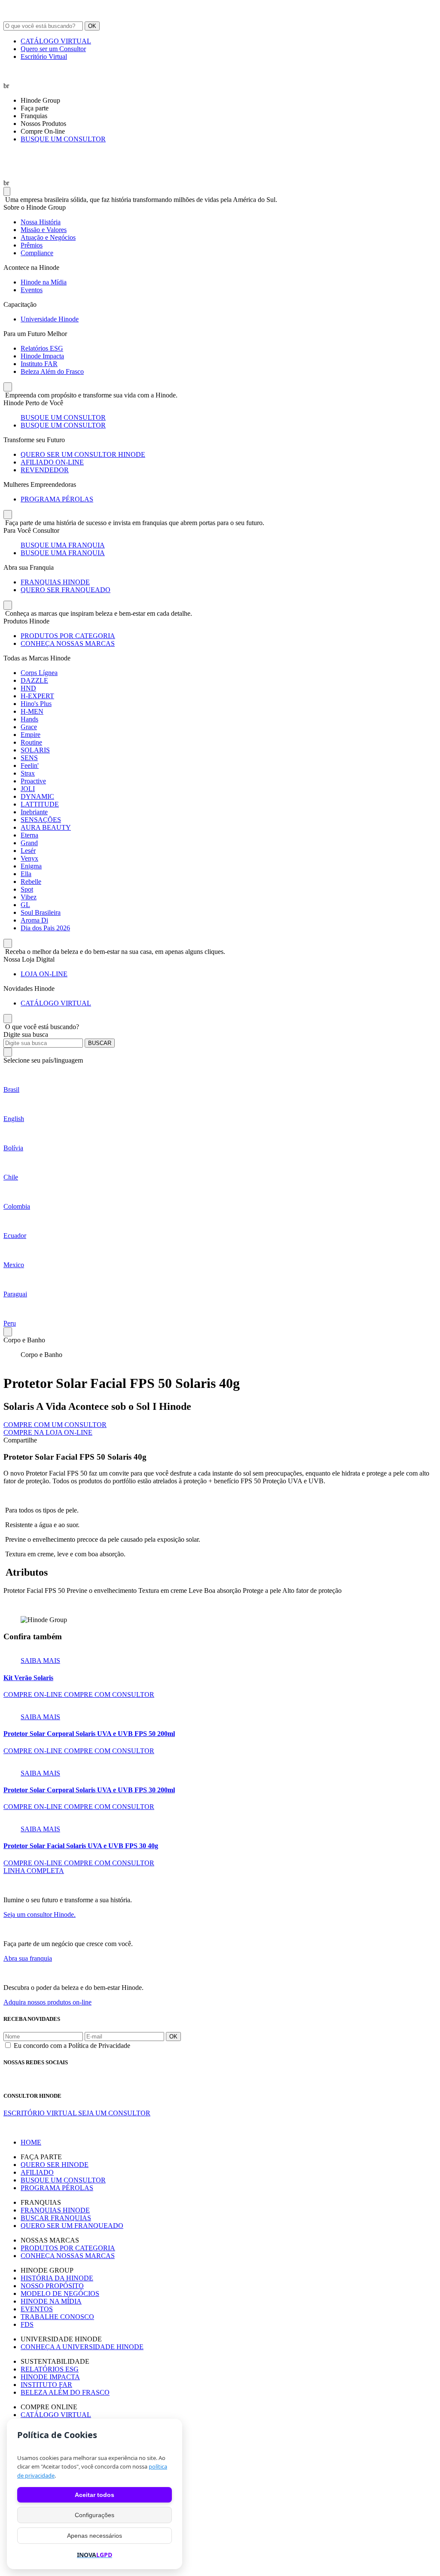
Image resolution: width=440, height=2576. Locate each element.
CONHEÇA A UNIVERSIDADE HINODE (82, 2347)
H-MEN (32, 711)
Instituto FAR (39, 364)
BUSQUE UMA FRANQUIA (63, 545)
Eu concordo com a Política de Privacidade (72, 2046)
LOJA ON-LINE (44, 974)
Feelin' (30, 765)
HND (28, 688)
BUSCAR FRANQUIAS (56, 2218)
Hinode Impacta (42, 356)
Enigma (31, 866)
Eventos (32, 290)
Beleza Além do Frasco (52, 371)
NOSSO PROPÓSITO (52, 2286)
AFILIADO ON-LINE (52, 462)
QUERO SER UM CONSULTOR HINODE (83, 454)
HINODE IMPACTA (50, 2377)
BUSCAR (100, 1043)
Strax (28, 773)
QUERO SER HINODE (55, 2165)
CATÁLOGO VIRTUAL (56, 41)
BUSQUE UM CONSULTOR (63, 139)
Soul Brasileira (41, 912)
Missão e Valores (44, 230)
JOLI (28, 789)
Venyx (29, 858)
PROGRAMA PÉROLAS (57, 499)
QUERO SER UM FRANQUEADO (72, 2226)
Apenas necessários (95, 2536)
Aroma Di (34, 920)
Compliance (37, 253)
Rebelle (31, 882)
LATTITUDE (40, 804)
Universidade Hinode (50, 319)
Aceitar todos (95, 2495)
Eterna (29, 835)
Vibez (29, 897)
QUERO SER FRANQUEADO (66, 590)
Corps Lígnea (39, 673)
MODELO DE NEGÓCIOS (60, 2293)
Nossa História (41, 222)
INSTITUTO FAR (46, 2385)
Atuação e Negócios (48, 237)
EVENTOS (37, 2309)
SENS (29, 758)
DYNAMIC (37, 796)
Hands (29, 719)
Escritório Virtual (44, 57)
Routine (31, 742)
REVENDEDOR (45, 470)
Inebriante (34, 812)
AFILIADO (37, 2172)
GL (25, 905)
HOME (31, 2142)
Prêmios (32, 245)
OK (92, 26)
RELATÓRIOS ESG (50, 2369)
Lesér (28, 851)
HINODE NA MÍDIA (51, 2301)
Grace (29, 727)
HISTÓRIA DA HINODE (57, 2278)
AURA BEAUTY (46, 827)
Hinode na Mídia (44, 282)
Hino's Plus (36, 704)
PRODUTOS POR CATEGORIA (68, 636)
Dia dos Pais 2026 (45, 928)
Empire (31, 735)
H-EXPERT (37, 696)
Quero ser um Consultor (53, 49)
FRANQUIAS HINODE (55, 582)
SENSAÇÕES (41, 820)
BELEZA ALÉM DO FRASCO (65, 2392)
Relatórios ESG (42, 348)
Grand (29, 843)
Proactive (33, 781)
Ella (26, 874)
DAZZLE (34, 680)
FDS (27, 2324)
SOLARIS (35, 750)
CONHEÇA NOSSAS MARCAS (68, 643)
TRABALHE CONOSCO (57, 2317)
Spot (27, 889)
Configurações (95, 2515)
